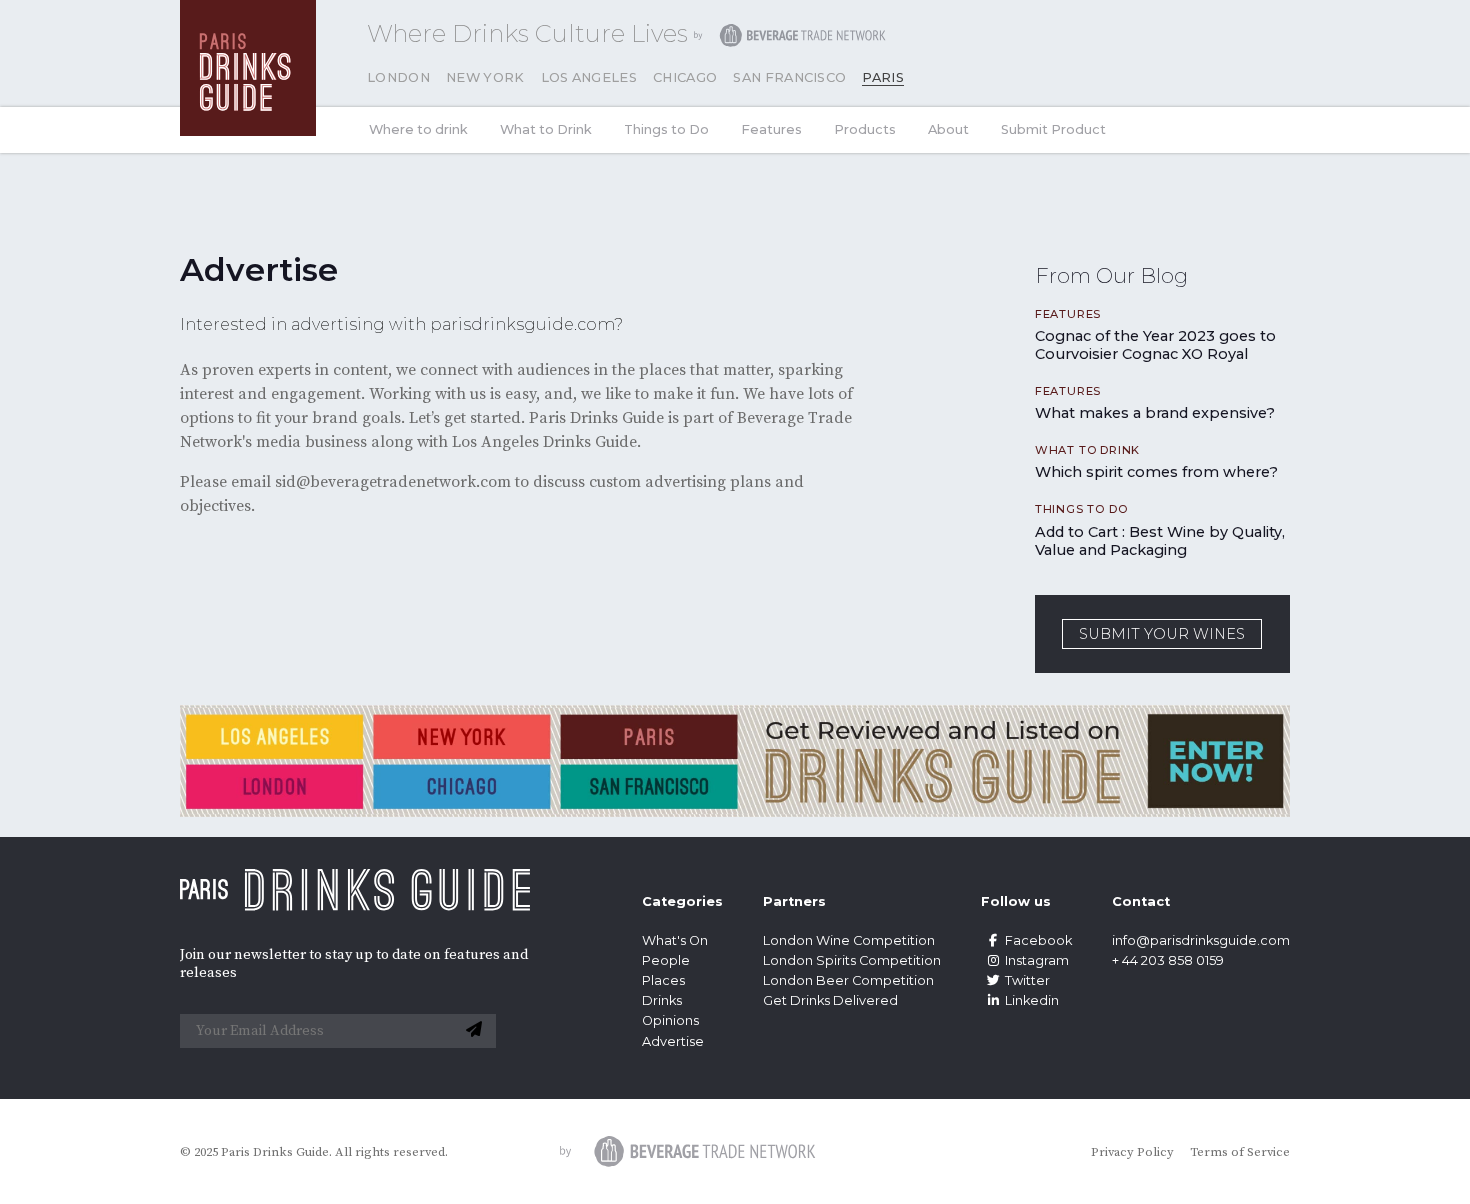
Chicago (685, 77)
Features (771, 129)
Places (663, 980)
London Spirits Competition (852, 960)
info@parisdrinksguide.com (1201, 940)
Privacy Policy (1132, 1152)
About (948, 129)
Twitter (1027, 980)
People (666, 960)
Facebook (1038, 940)
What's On (675, 940)
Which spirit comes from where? (1156, 472)
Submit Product (1053, 129)
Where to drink (418, 129)
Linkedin (1032, 1000)
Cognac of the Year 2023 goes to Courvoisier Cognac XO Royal (1155, 345)
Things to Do (666, 129)
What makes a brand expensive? (1155, 413)
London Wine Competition (849, 940)
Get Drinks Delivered (832, 1000)
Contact (1141, 901)
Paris (883, 77)
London (398, 77)
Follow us (1016, 901)
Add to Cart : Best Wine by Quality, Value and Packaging (1160, 541)
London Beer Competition (848, 980)
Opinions (670, 1020)
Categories (682, 901)
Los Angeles (589, 77)
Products (865, 129)
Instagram (1037, 960)
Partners (794, 901)
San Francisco (789, 77)
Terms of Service (1240, 1152)
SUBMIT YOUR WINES (1162, 634)
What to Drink (546, 129)
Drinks (662, 1000)
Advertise (673, 1041)
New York (485, 77)
